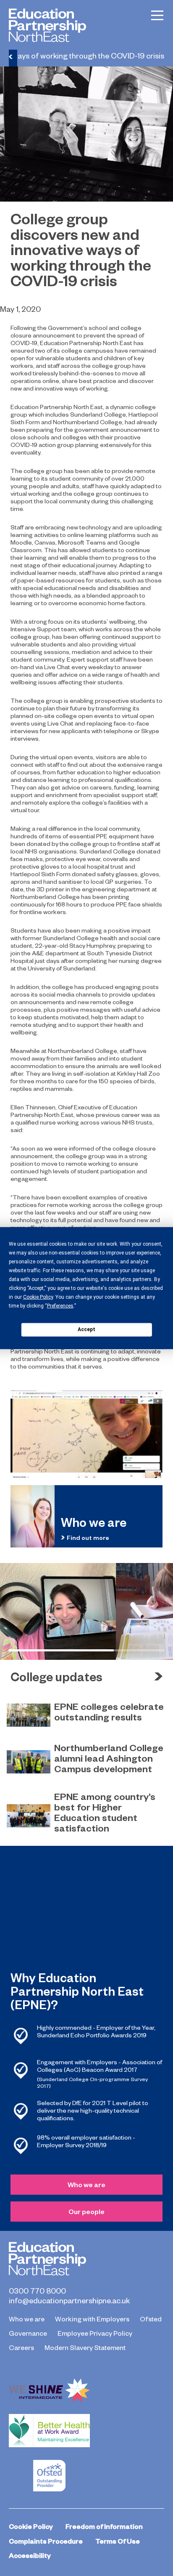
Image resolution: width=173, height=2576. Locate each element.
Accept (86, 1329)
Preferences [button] (60, 1305)
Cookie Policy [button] (38, 1297)
